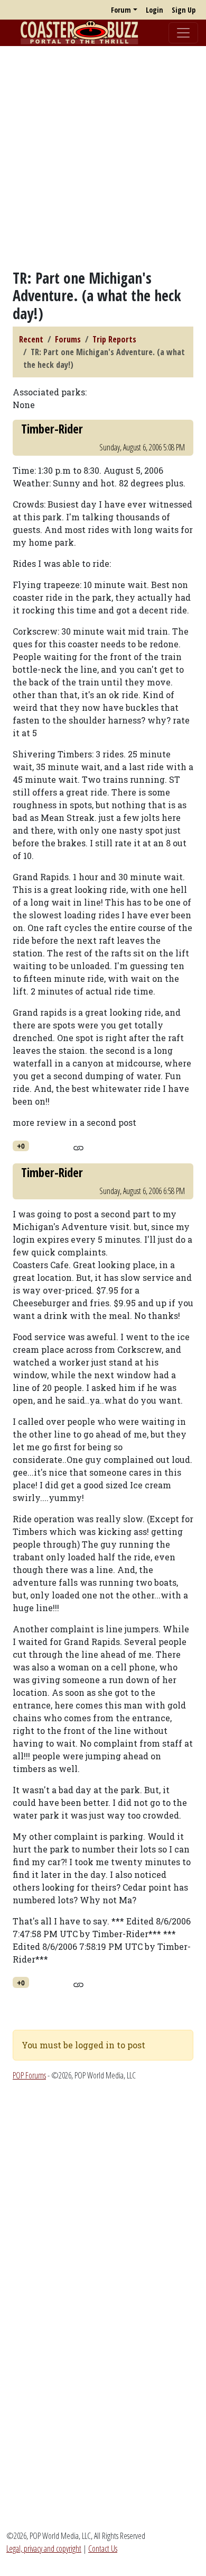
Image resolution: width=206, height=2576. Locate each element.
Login (154, 10)
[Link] (78, 1146)
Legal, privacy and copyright (44, 2548)
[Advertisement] (103, 158)
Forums (68, 339)
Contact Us (103, 2548)
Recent (31, 339)
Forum (121, 10)
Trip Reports (114, 339)
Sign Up (184, 10)
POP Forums (29, 2075)
